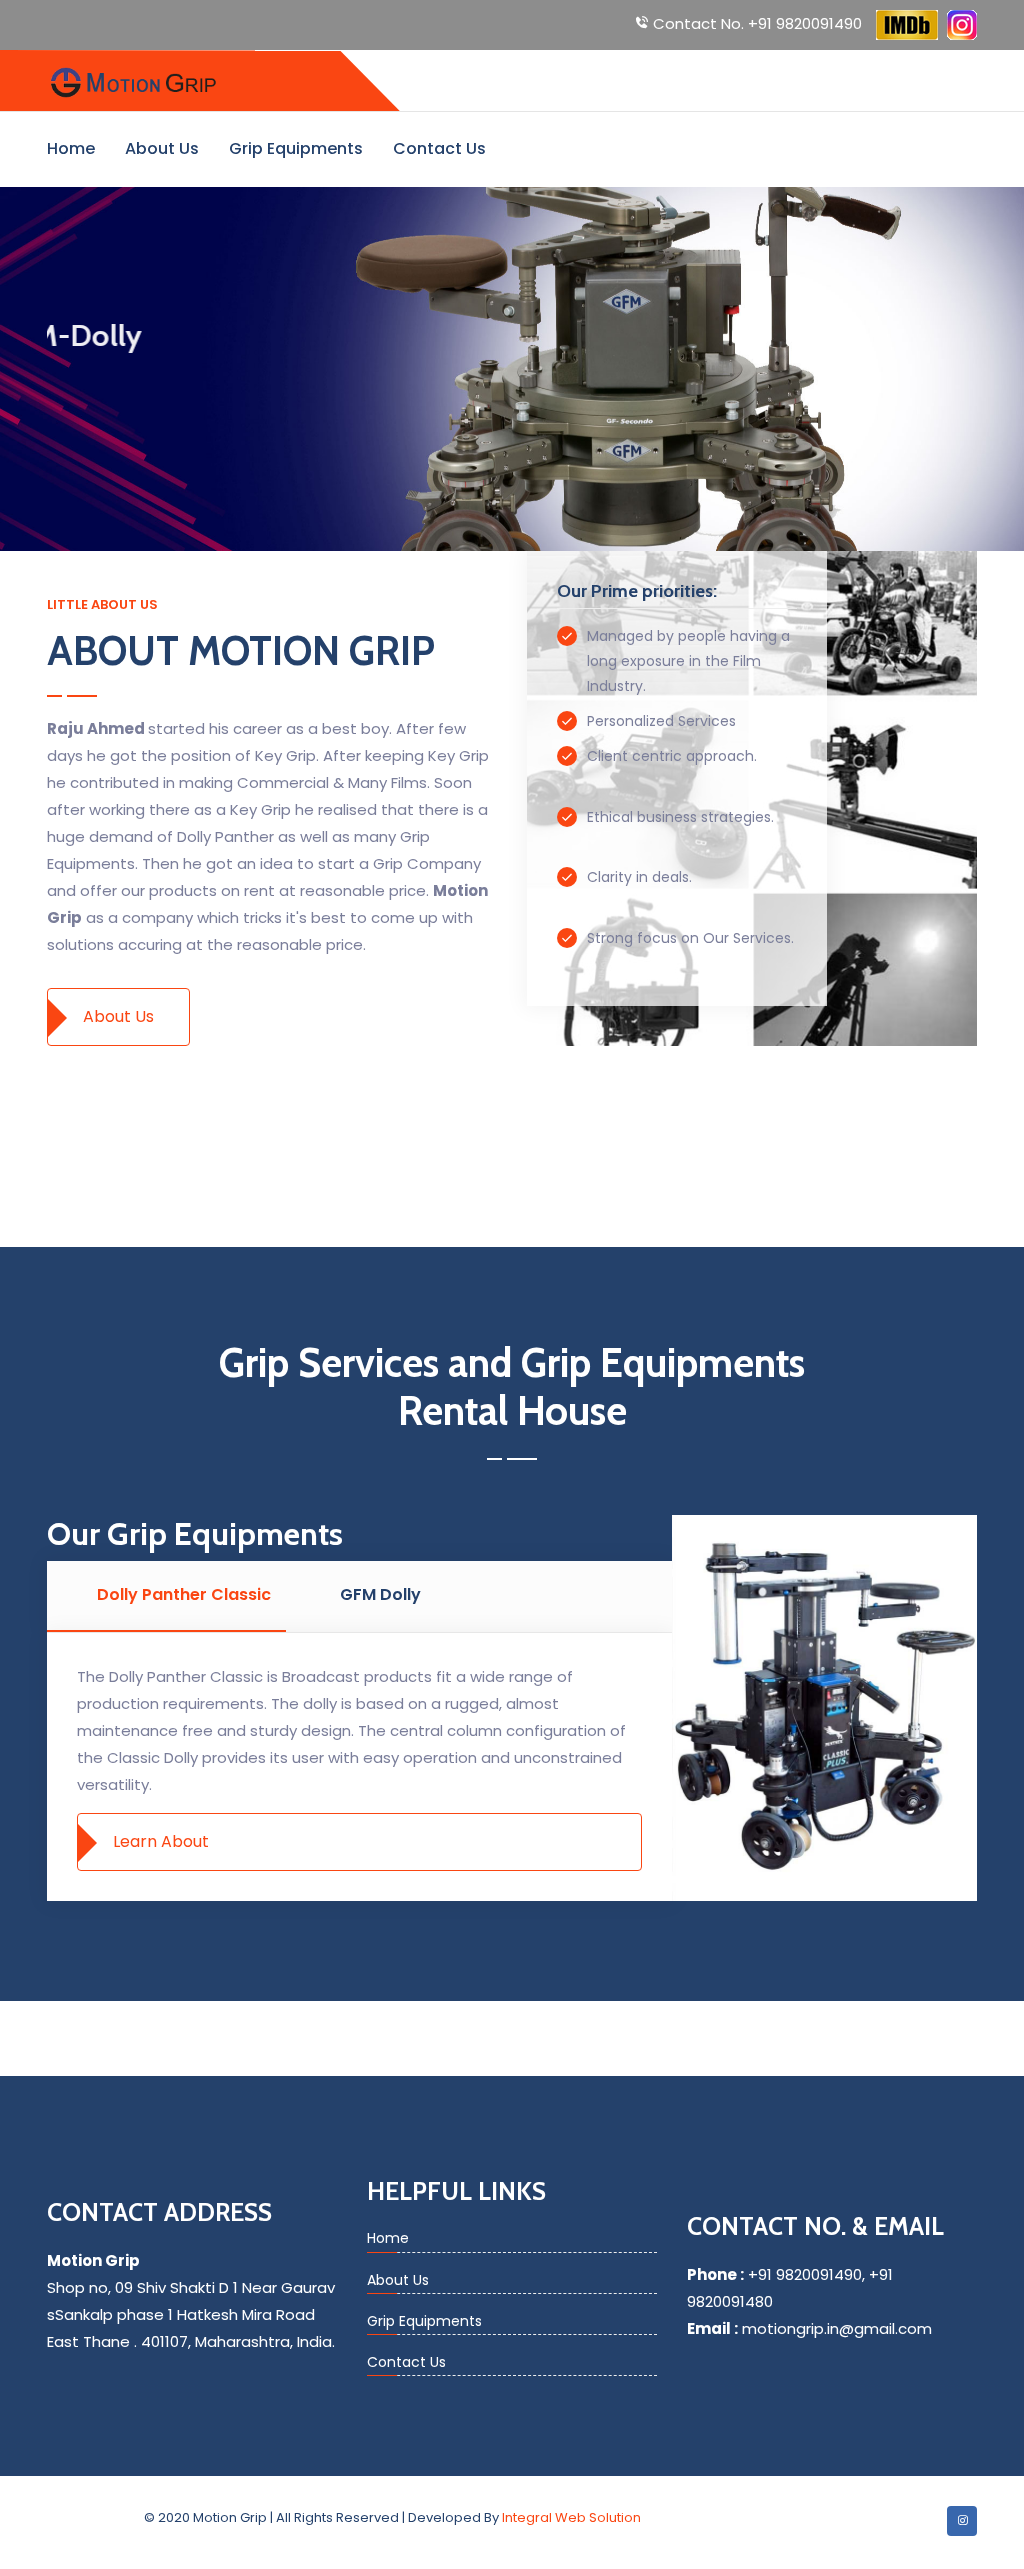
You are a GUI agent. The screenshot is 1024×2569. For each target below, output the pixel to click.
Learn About (161, 1841)
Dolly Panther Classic (184, 1594)
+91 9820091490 (757, 23)
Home (71, 148)
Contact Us (439, 148)
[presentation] (50, 379)
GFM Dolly (380, 1594)
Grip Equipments (296, 148)
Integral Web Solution (571, 2517)
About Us (162, 148)
